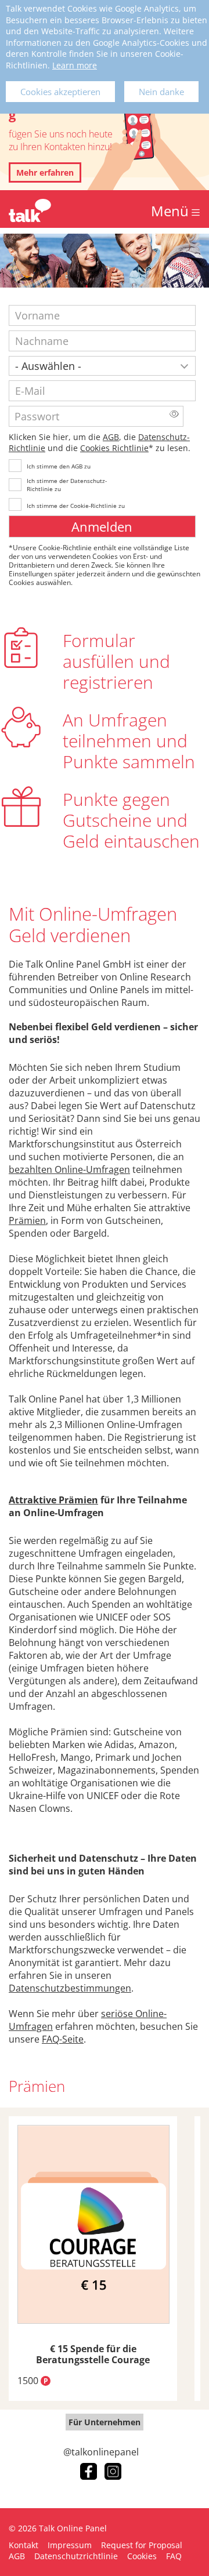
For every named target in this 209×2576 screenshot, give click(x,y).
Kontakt (24, 2545)
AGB (111, 437)
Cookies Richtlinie (114, 448)
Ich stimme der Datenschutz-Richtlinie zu (67, 485)
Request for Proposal (142, 2545)
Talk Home (30, 210)
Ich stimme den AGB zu (59, 466)
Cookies (142, 2556)
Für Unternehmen (105, 2422)
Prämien (27, 1220)
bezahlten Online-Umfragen (69, 1169)
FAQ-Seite (63, 2039)
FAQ (174, 2556)
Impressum (70, 2545)
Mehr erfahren (45, 172)
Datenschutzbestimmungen (70, 1988)
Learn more (75, 65)
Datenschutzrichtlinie (76, 2556)
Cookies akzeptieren (60, 92)
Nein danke (161, 92)
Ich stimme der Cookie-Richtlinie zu (76, 506)
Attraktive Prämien (53, 1500)
